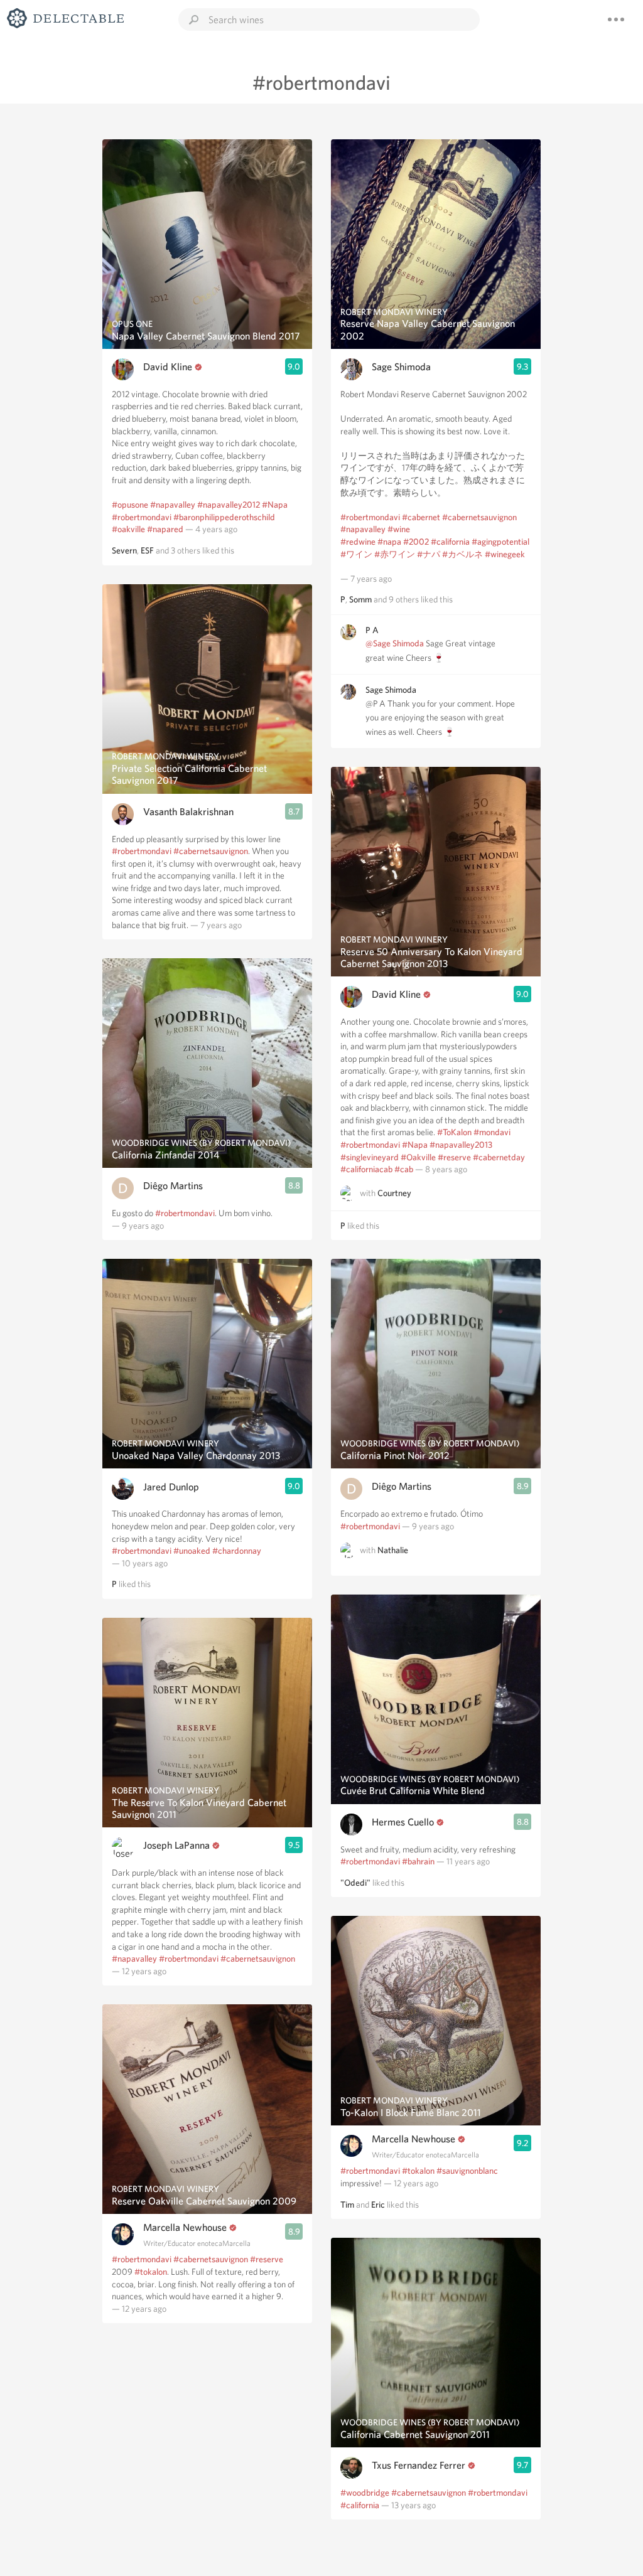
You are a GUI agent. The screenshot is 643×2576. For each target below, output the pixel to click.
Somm (360, 599)
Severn (124, 550)
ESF (147, 550)
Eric (378, 2205)
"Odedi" (355, 1883)
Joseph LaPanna (176, 1845)
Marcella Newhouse (185, 2227)
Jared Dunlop (171, 1487)
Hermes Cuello (403, 1822)
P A (372, 630)
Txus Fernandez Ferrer (419, 2465)
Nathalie (393, 1550)
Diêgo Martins (173, 1186)
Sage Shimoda (401, 367)
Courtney (394, 1193)
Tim (347, 2205)
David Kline (168, 367)
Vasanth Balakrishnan (188, 812)
